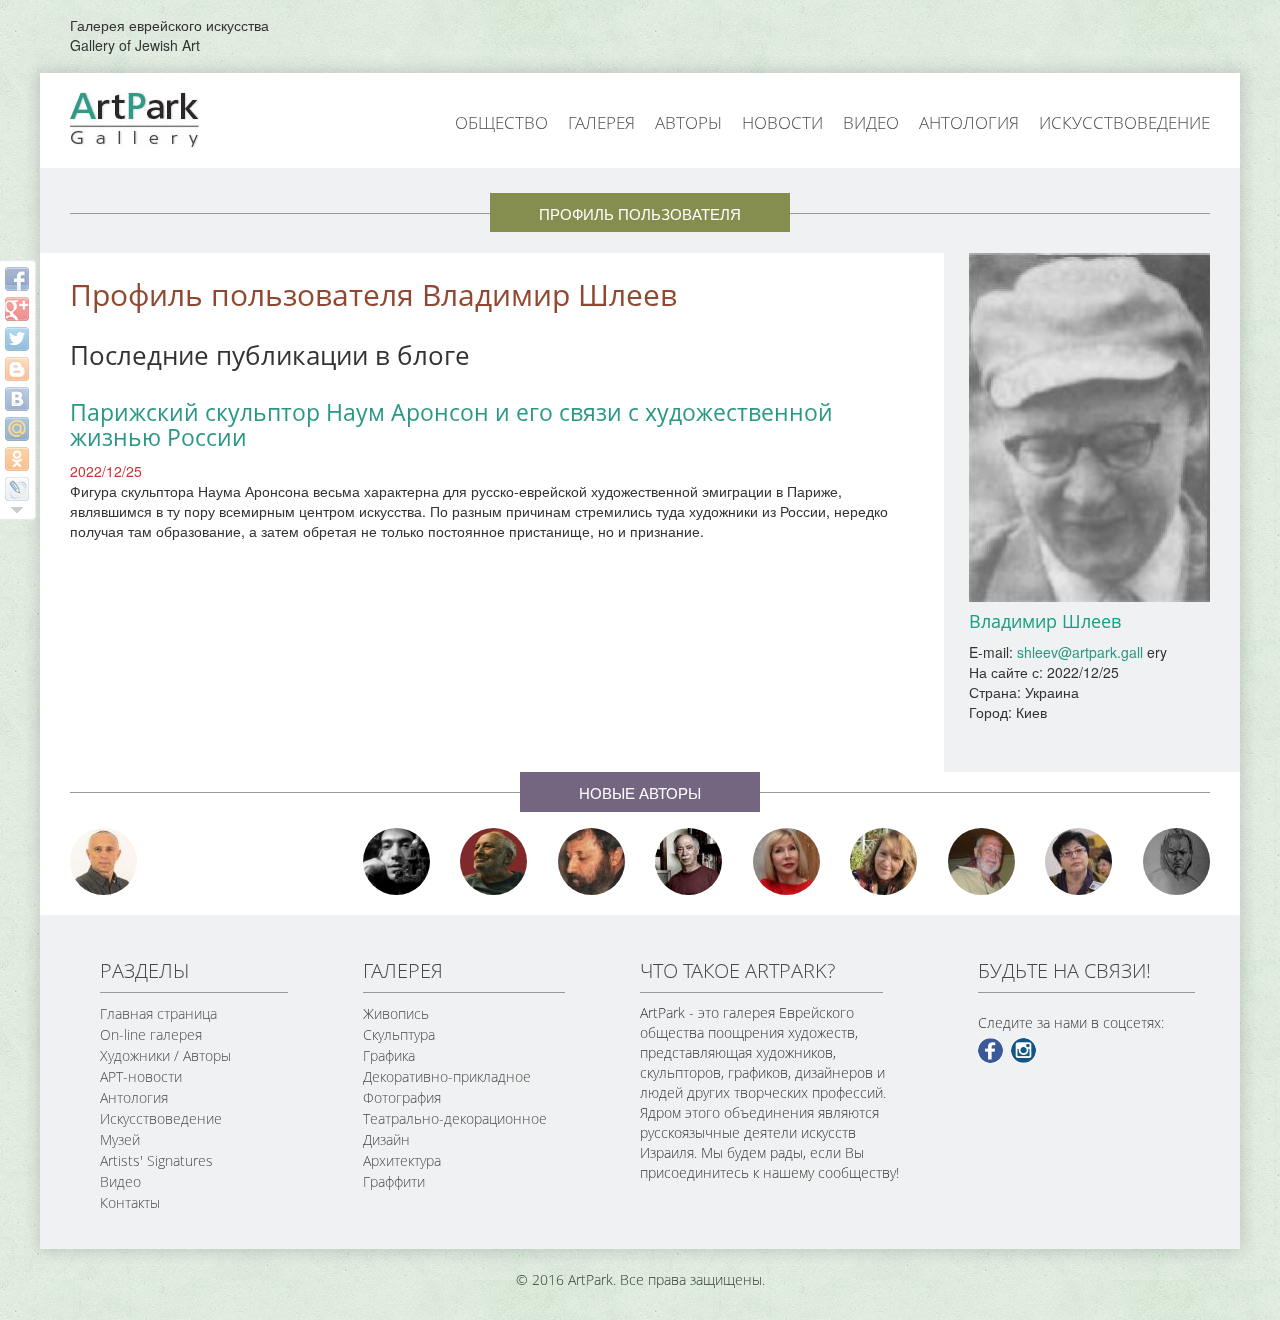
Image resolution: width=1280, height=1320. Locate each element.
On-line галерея (151, 1034)
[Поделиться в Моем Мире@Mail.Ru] (17, 429)
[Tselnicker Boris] (592, 861)
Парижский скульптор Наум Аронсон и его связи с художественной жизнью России (451, 424)
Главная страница (158, 1013)
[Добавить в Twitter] (17, 339)
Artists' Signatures (156, 1160)
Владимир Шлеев (1045, 621)
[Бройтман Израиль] (689, 861)
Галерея (601, 122)
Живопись (396, 1013)
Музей (120, 1139)
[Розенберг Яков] (1177, 861)
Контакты (130, 1202)
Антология (969, 122)
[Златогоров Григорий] (397, 861)
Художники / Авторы (165, 1055)
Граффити (394, 1181)
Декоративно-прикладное (447, 1076)
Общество (501, 122)
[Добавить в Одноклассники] (17, 459)
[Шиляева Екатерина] (884, 861)
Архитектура (402, 1160)
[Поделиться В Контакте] (17, 399)
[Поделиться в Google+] (17, 309)
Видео (871, 122)
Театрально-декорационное (455, 1118)
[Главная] (157, 118)
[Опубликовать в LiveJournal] (17, 489)
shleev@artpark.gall (1080, 652)
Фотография (402, 1097)
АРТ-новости (141, 1076)
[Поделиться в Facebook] (17, 279)
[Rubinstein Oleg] (104, 861)
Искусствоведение (1124, 122)
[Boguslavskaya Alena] (787, 861)
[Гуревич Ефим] (494, 861)
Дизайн (386, 1139)
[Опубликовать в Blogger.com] (17, 369)
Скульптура (399, 1034)
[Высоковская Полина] (1079, 861)
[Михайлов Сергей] (982, 861)
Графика (389, 1055)
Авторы (688, 122)
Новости (782, 122)
